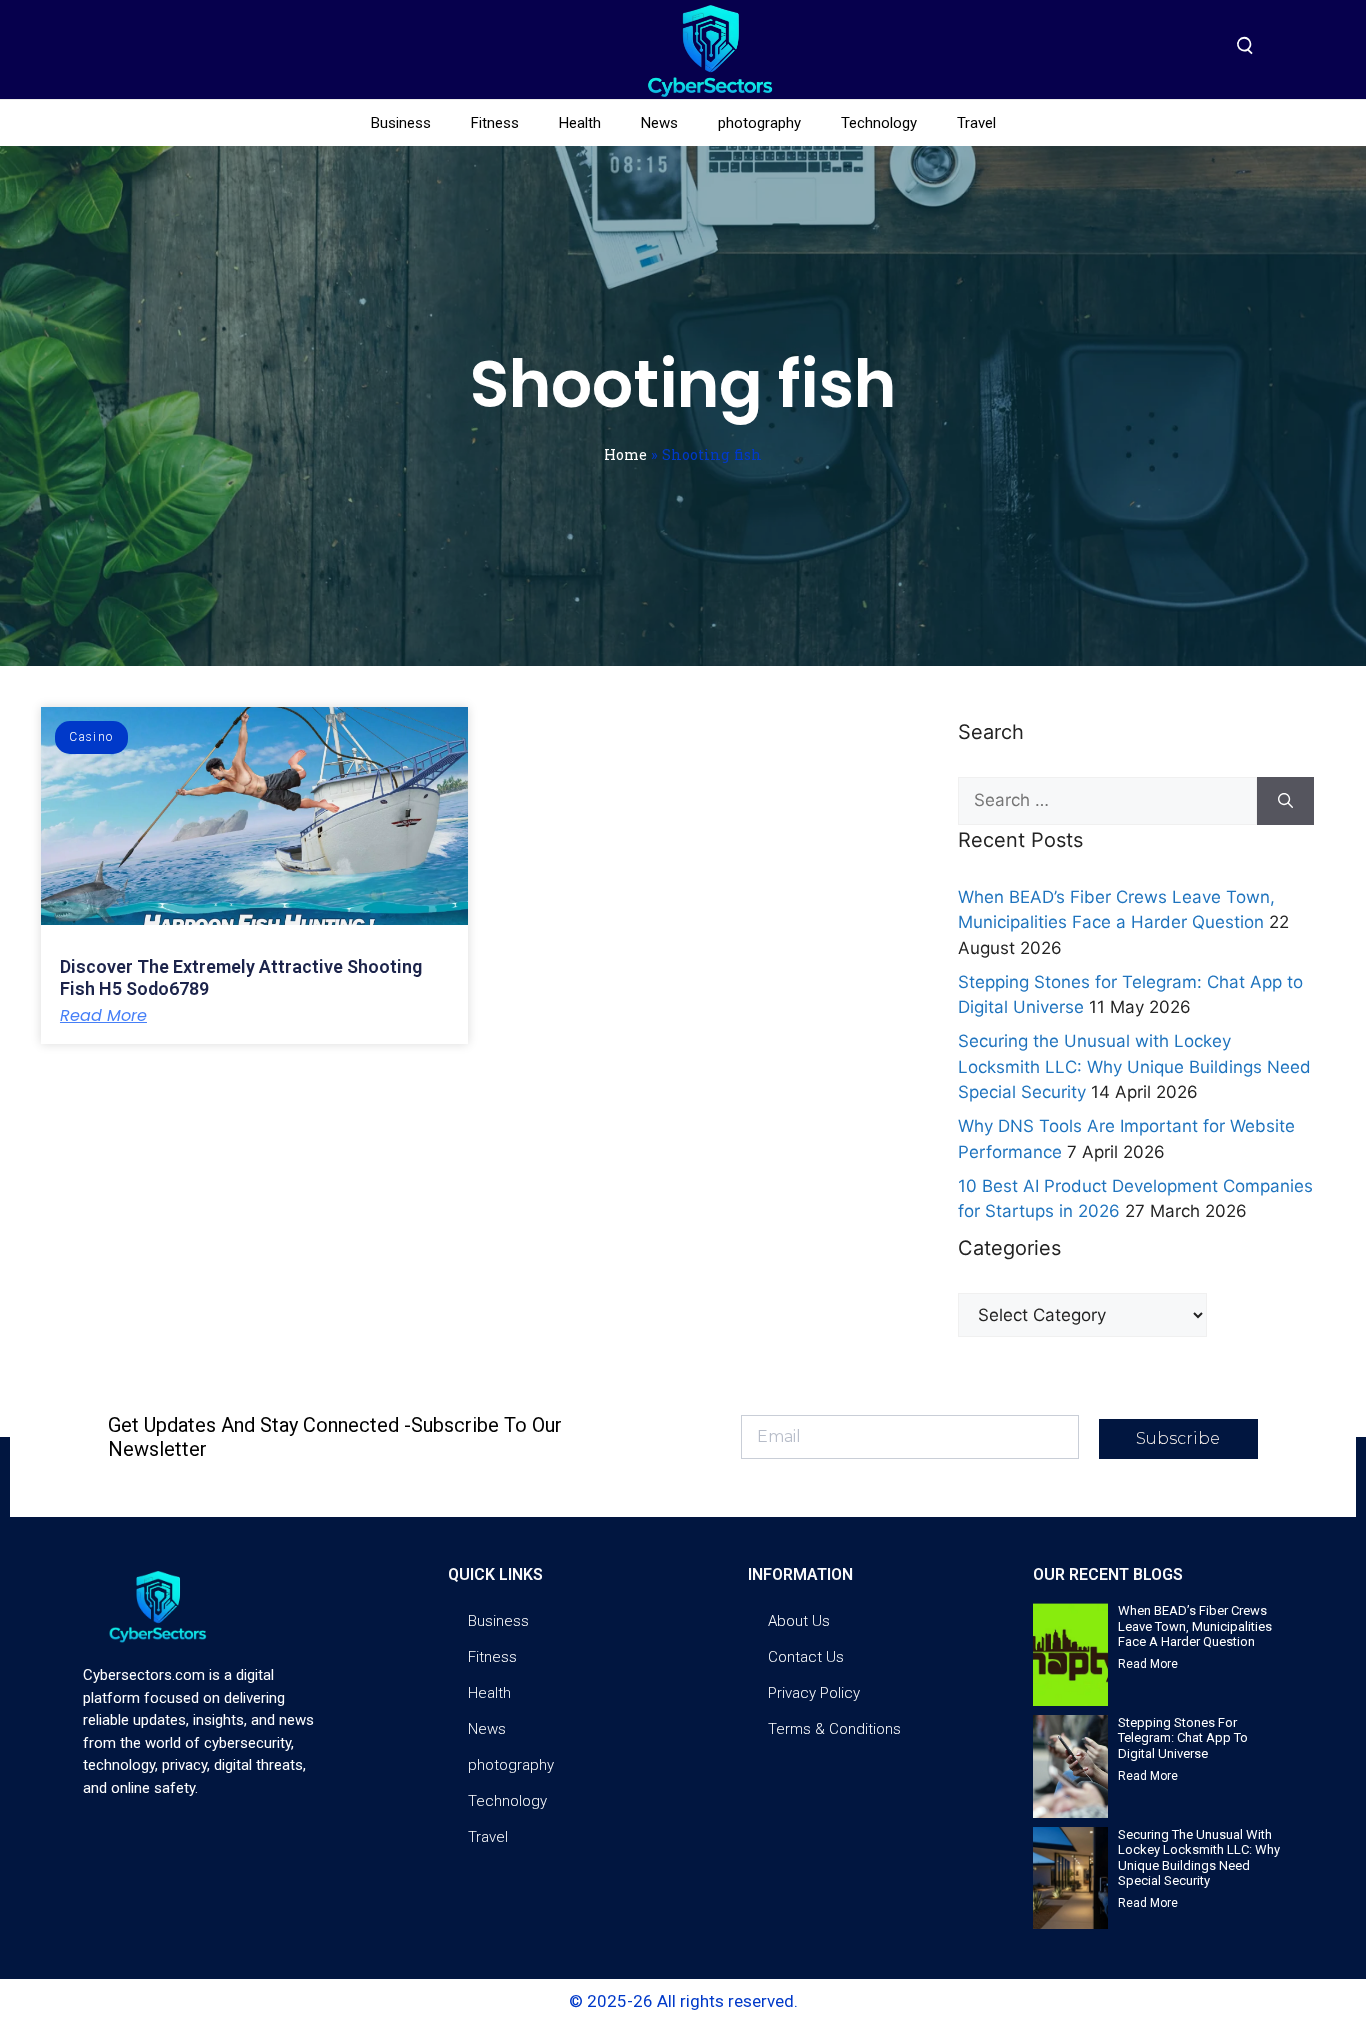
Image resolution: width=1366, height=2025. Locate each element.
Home (625, 454)
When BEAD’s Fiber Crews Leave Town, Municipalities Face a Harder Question (1195, 1626)
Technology (879, 123)
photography (759, 123)
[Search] (1285, 801)
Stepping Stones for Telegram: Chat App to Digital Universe (1183, 1738)
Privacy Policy (814, 1693)
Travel (976, 123)
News (659, 123)
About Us (799, 1621)
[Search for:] (1107, 801)
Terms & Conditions (834, 1729)
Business (401, 123)
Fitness (495, 123)
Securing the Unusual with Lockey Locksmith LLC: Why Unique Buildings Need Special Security (1134, 1066)
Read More (103, 1016)
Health (580, 123)
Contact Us (806, 1657)
